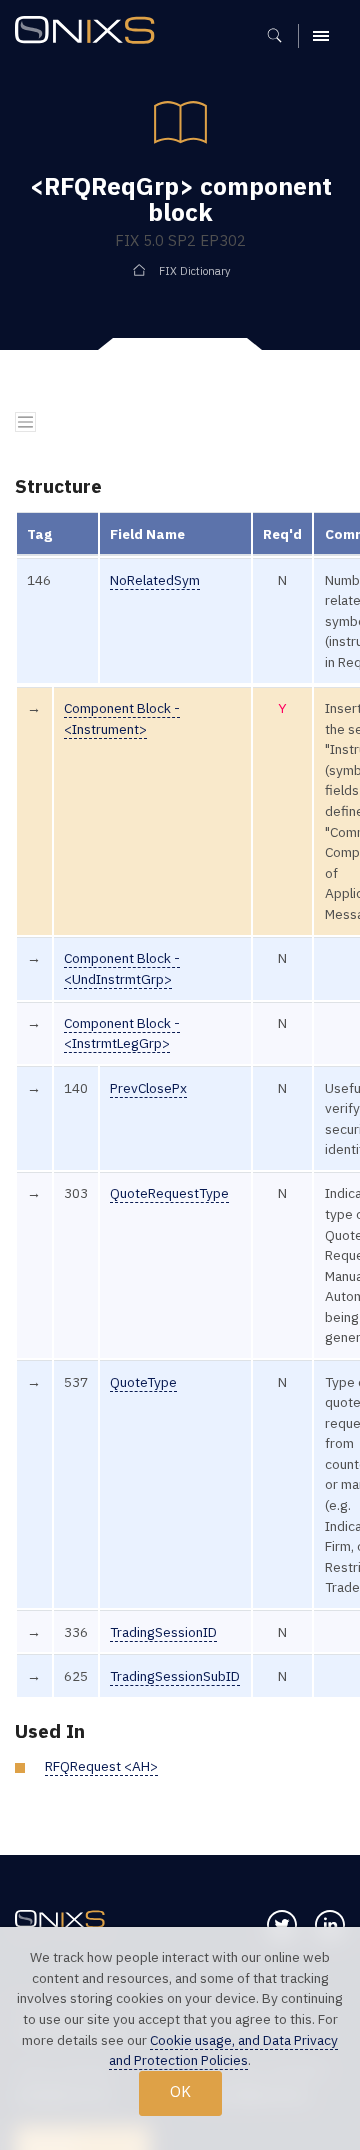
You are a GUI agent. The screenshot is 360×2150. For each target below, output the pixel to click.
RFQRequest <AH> (101, 1766)
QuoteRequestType (169, 1193)
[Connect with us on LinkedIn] (330, 1925)
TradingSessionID (163, 1632)
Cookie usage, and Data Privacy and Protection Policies (223, 2050)
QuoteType (143, 1382)
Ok (180, 2091)
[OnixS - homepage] (90, 32)
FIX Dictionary (194, 271)
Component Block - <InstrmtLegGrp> (122, 1033)
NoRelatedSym (155, 580)
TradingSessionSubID (175, 1676)
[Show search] (281, 36)
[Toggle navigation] (25, 422)
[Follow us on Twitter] (282, 1925)
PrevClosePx (148, 1088)
